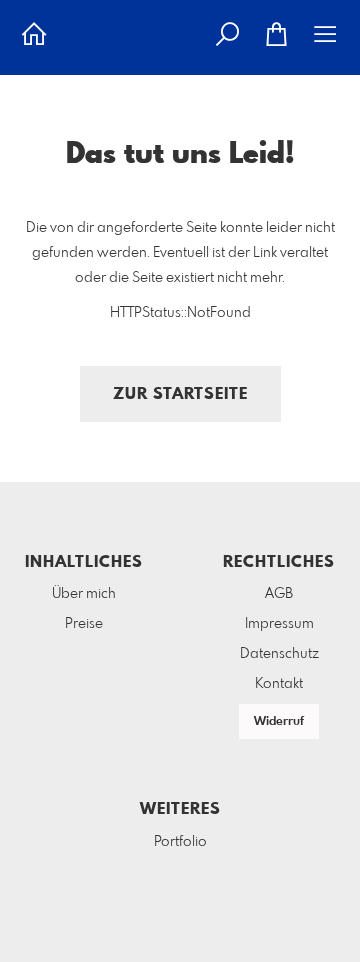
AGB (279, 594)
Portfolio (180, 842)
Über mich (84, 594)
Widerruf (279, 722)
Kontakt (279, 684)
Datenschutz (279, 654)
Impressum (279, 624)
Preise (84, 624)
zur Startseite (180, 394)
